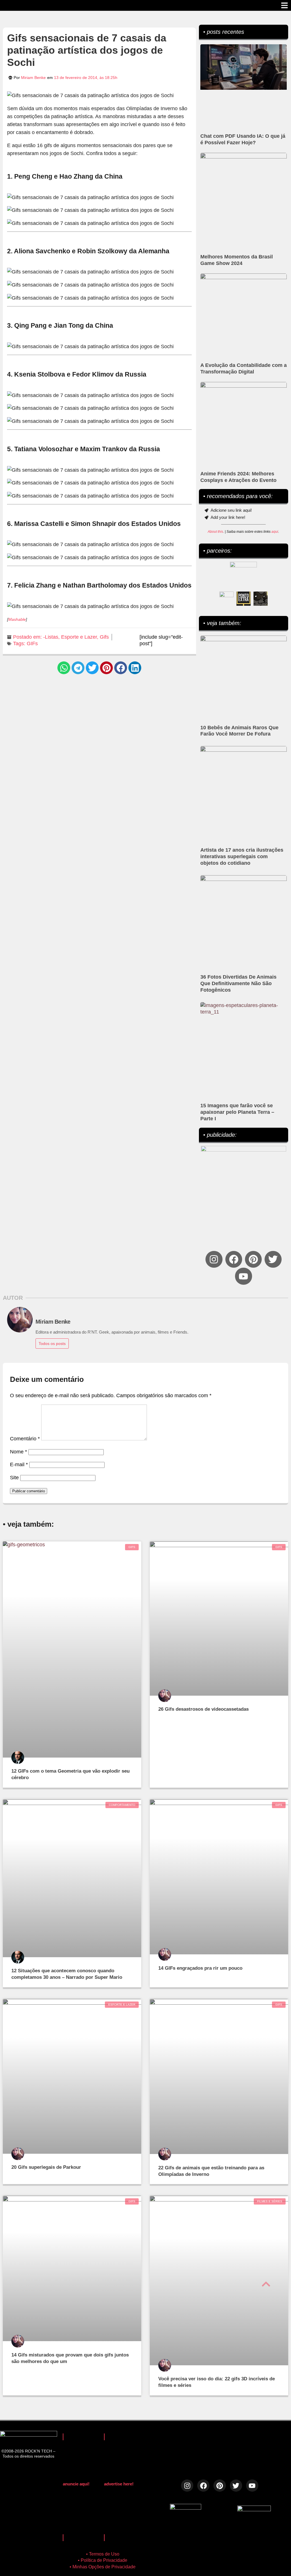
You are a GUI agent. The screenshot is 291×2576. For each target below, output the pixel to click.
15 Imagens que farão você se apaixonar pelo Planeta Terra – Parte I (237, 1112)
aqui (275, 532)
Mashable (17, 619)
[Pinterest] (253, 1259)
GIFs (32, 644)
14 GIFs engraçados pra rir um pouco (200, 1968)
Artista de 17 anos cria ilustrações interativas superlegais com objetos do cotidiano (242, 856)
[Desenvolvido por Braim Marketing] (254, 2510)
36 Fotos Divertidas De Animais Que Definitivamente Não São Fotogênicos (238, 983)
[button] (64, 668)
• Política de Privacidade (103, 2560)
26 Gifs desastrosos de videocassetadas (203, 1709)
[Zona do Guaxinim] (261, 599)
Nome (18, 1452)
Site (14, 1478)
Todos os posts (52, 1344)
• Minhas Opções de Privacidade (103, 2567)
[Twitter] (273, 1259)
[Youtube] (243, 1276)
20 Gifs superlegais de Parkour (46, 2167)
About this (215, 532)
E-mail (19, 1464)
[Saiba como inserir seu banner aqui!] (226, 599)
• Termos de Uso (103, 2554)
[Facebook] (234, 1259)
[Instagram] (214, 1259)
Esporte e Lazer (79, 637)
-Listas (51, 637)
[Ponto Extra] (244, 599)
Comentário (25, 1439)
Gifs (104, 637)
